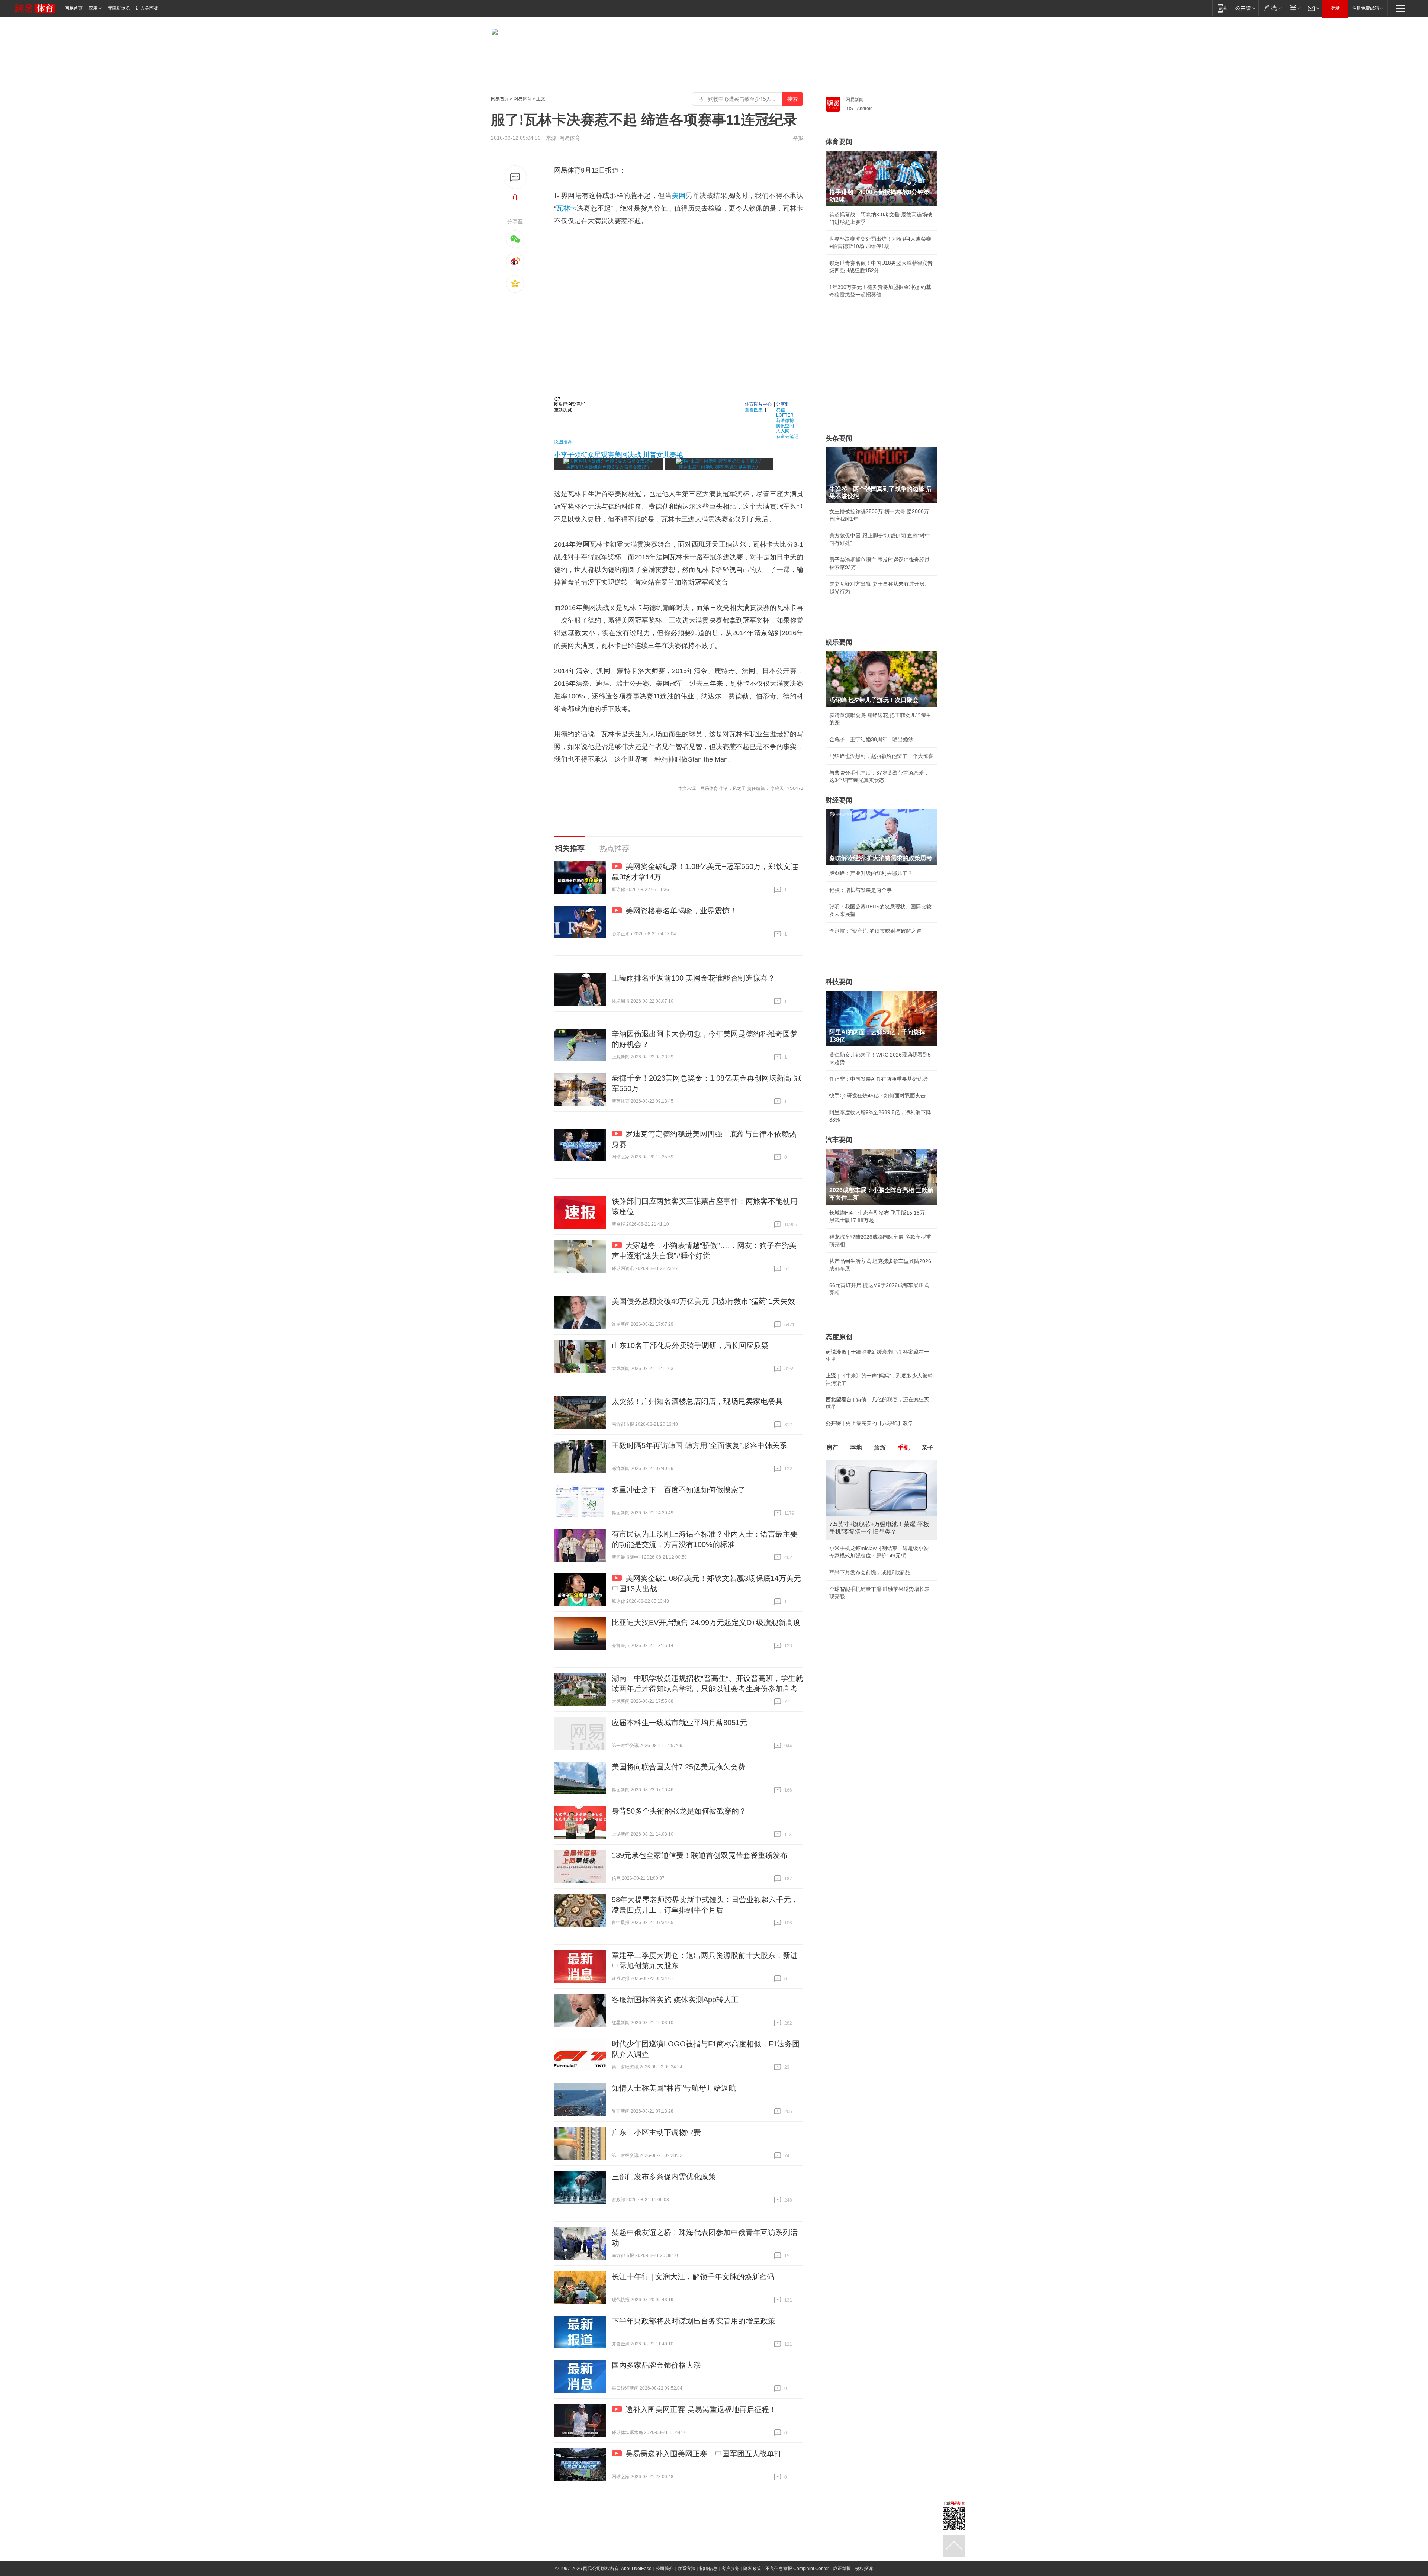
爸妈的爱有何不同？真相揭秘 (863, 1613)
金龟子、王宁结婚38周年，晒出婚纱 (871, 739)
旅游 (880, 1448)
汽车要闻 (839, 1140)
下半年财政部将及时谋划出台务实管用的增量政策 (694, 2321)
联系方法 (686, 2569)
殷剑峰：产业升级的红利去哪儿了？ (871, 873)
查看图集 (754, 409)
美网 (679, 196)
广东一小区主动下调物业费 (656, 2132)
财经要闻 (839, 800)
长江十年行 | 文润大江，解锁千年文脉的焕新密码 (693, 2277)
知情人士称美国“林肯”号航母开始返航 (674, 2088)
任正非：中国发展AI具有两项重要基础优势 (879, 1079)
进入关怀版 (147, 8)
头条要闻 (839, 438)
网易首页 (74, 8)
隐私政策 (752, 2569)
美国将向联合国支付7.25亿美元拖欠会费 (678, 1767)
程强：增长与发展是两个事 (861, 890)
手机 (904, 1448)
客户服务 (730, 2569)
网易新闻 (855, 100)
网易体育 (522, 99)
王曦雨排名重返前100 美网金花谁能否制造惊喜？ (693, 978)
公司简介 (665, 2569)
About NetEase (636, 2569)
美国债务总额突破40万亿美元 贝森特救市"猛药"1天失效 (703, 1301)
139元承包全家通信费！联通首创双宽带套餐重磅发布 (700, 1855)
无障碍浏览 (119, 8)
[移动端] (1222, 8)
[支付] (1294, 8)
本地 (856, 1448)
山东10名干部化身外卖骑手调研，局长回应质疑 (690, 1345)
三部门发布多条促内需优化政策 (664, 2177)
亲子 (927, 1448)
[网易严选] (1272, 8)
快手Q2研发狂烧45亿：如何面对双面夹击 (877, 1096)
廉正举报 (842, 2569)
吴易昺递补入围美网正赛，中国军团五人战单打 (704, 2454)
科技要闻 (839, 982)
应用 (93, 8)
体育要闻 (839, 142)
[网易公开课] (1245, 8)
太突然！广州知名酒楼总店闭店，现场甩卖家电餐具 (697, 1401)
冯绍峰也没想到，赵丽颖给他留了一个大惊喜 (881, 756)
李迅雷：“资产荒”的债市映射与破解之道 (875, 931)
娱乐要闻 (839, 642)
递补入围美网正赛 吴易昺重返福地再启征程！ (701, 2409)
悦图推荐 (563, 441)
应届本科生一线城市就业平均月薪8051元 (679, 1723)
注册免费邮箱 (1366, 8)
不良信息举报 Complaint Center (797, 2569)
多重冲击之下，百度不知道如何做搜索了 (679, 1490)
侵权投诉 (864, 2569)
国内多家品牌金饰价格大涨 (656, 2365)
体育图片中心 (758, 404)
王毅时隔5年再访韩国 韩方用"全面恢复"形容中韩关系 (699, 1445)
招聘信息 (708, 2569)
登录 (1335, 8)
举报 (798, 138)
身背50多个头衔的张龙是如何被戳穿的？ (679, 1811)
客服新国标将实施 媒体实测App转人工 (675, 2000)
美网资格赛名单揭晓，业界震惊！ (681, 911)
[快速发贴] (515, 177)
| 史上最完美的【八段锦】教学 (869, 1423)
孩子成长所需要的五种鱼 (858, 1548)
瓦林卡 (567, 208)
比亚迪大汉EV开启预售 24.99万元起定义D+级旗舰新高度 (706, 1623)
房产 (832, 1448)
